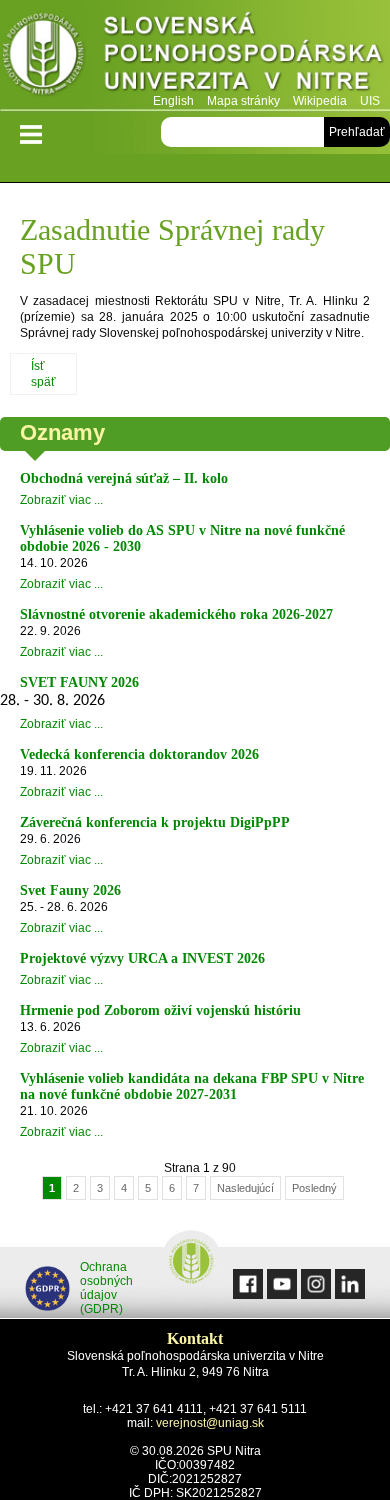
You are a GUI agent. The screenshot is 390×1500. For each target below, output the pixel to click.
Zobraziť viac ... (61, 500)
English (173, 101)
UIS (370, 101)
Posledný (314, 1188)
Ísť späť (43, 374)
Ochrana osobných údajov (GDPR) (106, 1288)
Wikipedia (320, 101)
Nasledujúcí (245, 1188)
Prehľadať (357, 132)
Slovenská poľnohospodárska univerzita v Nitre (195, 54)
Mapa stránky (243, 101)
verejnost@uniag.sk (210, 1423)
